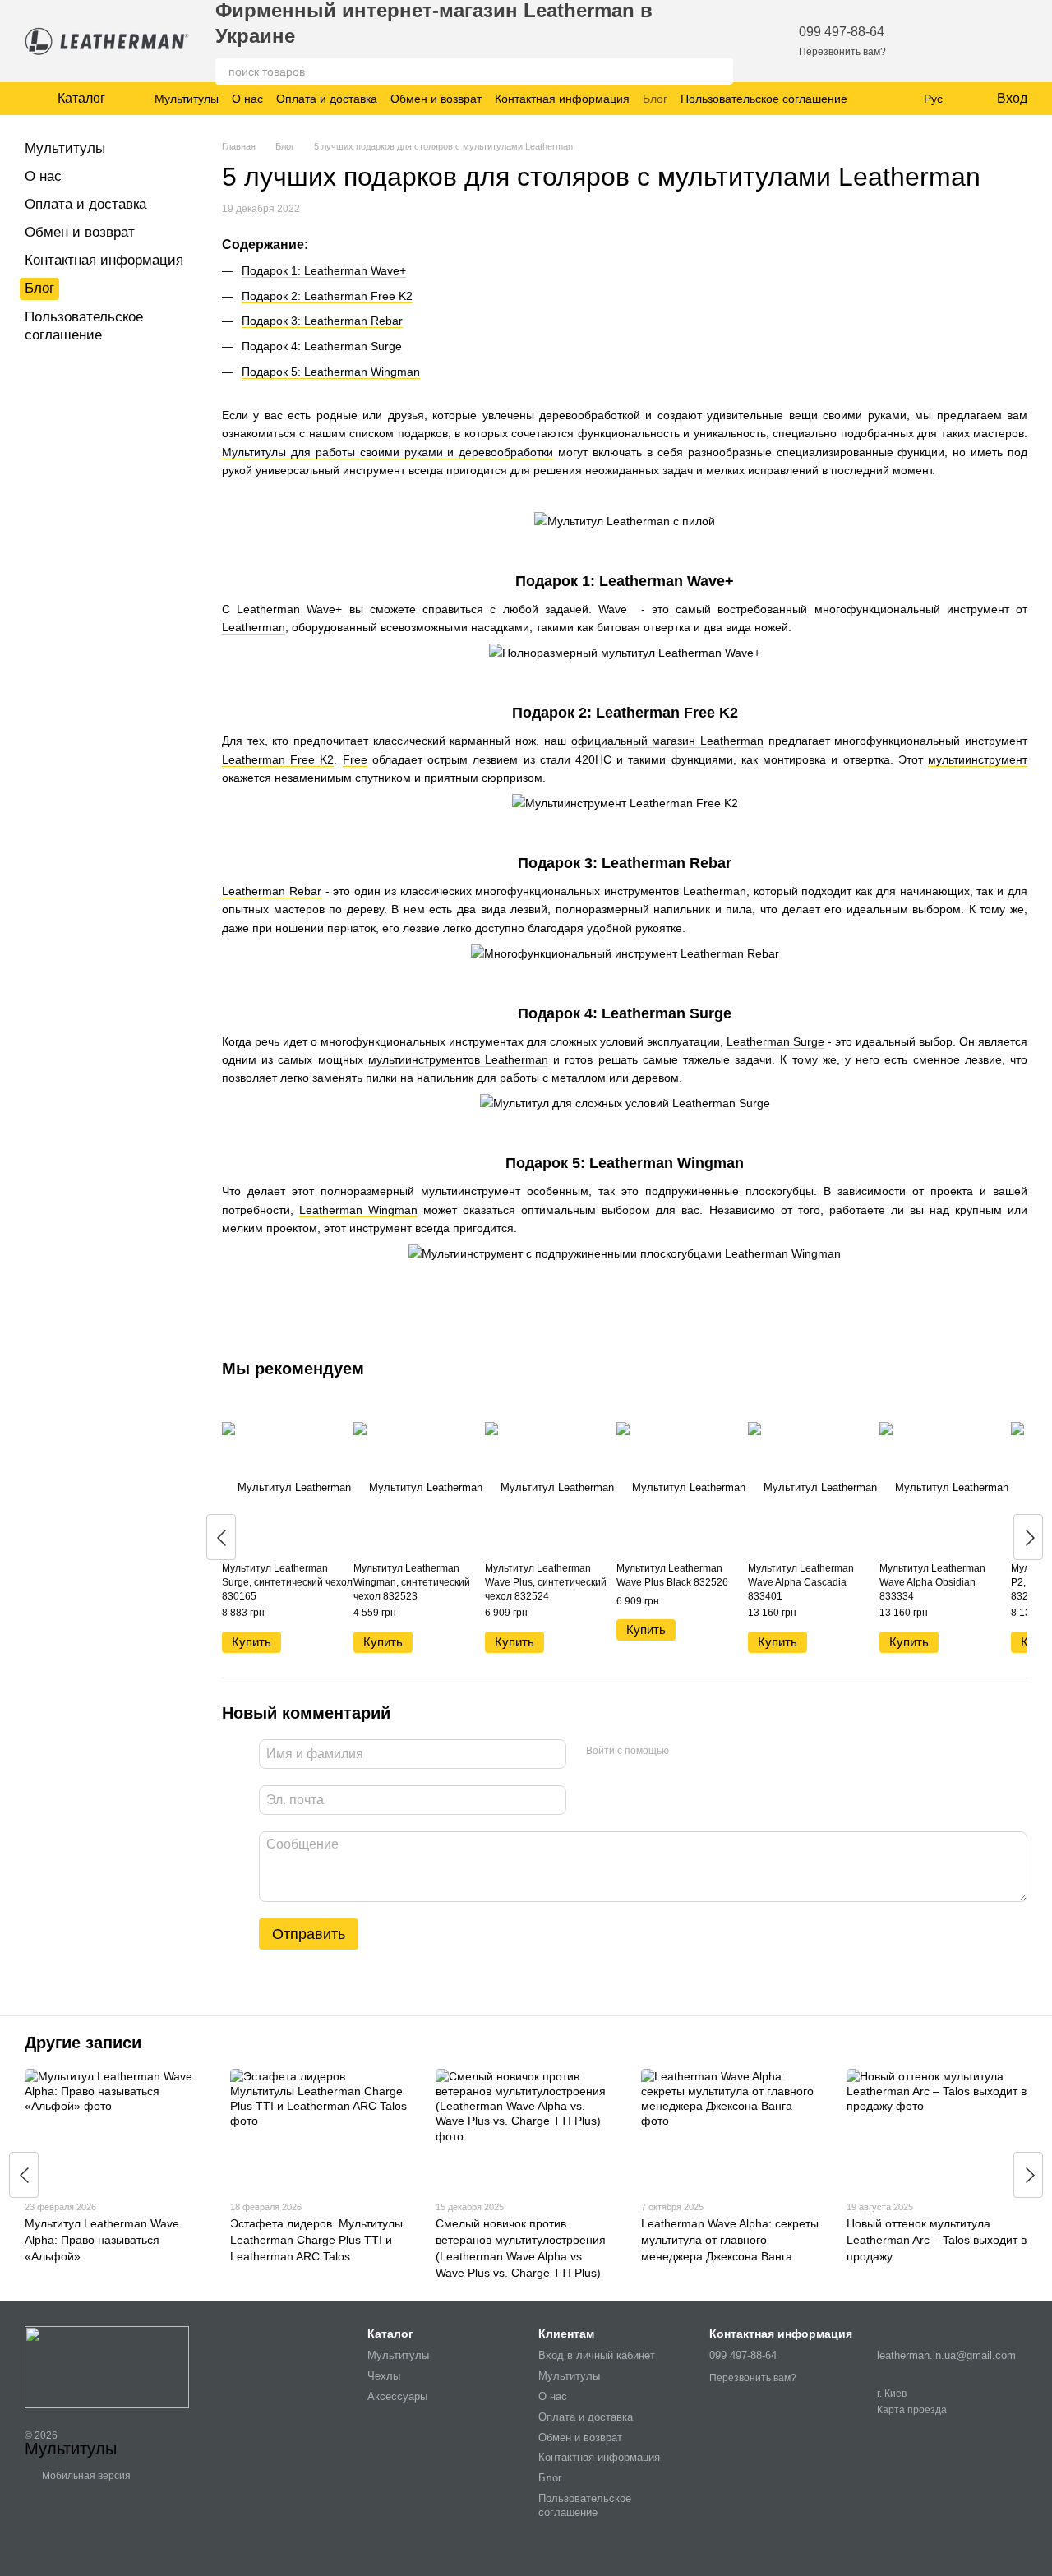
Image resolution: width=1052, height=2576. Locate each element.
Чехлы (384, 2376)
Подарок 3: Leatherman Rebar (322, 321)
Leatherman (254, 627)
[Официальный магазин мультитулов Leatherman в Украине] (107, 2366)
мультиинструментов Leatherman (458, 1059)
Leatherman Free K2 (278, 759)
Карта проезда (912, 2410)
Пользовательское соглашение (764, 99)
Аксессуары (397, 2396)
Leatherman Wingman (358, 1210)
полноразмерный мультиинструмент (420, 1191)
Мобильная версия (85, 2476)
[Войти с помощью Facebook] (687, 1752)
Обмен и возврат (436, 99)
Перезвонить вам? (842, 52)
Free (355, 759)
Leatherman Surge (775, 1041)
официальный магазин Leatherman (667, 741)
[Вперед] (1028, 1537)
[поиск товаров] (720, 72)
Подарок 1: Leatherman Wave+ (324, 270)
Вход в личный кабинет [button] (597, 2355)
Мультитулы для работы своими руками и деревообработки (388, 452)
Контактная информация (562, 99)
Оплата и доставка (327, 99)
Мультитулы (187, 99)
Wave (613, 609)
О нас (247, 99)
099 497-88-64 (842, 32)
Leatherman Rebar (272, 891)
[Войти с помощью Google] (713, 1752)
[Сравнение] (971, 41)
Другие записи (83, 2043)
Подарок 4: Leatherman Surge (322, 346)
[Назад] (221, 1537)
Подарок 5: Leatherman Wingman (331, 372)
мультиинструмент (978, 759)
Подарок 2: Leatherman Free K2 (327, 296)
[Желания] (929, 41)
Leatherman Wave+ (289, 609)
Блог (655, 99)
